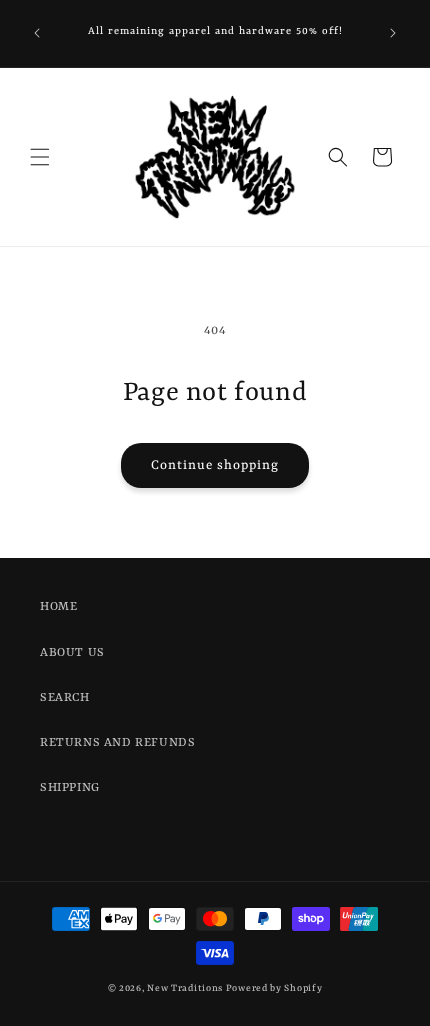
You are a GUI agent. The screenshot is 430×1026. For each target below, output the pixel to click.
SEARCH (65, 698)
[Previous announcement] (37, 33)
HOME (58, 607)
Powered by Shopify (274, 988)
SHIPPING (70, 788)
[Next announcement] (393, 33)
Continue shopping (215, 465)
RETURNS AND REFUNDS (117, 743)
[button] (40, 157)
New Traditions (185, 988)
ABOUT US (72, 653)
